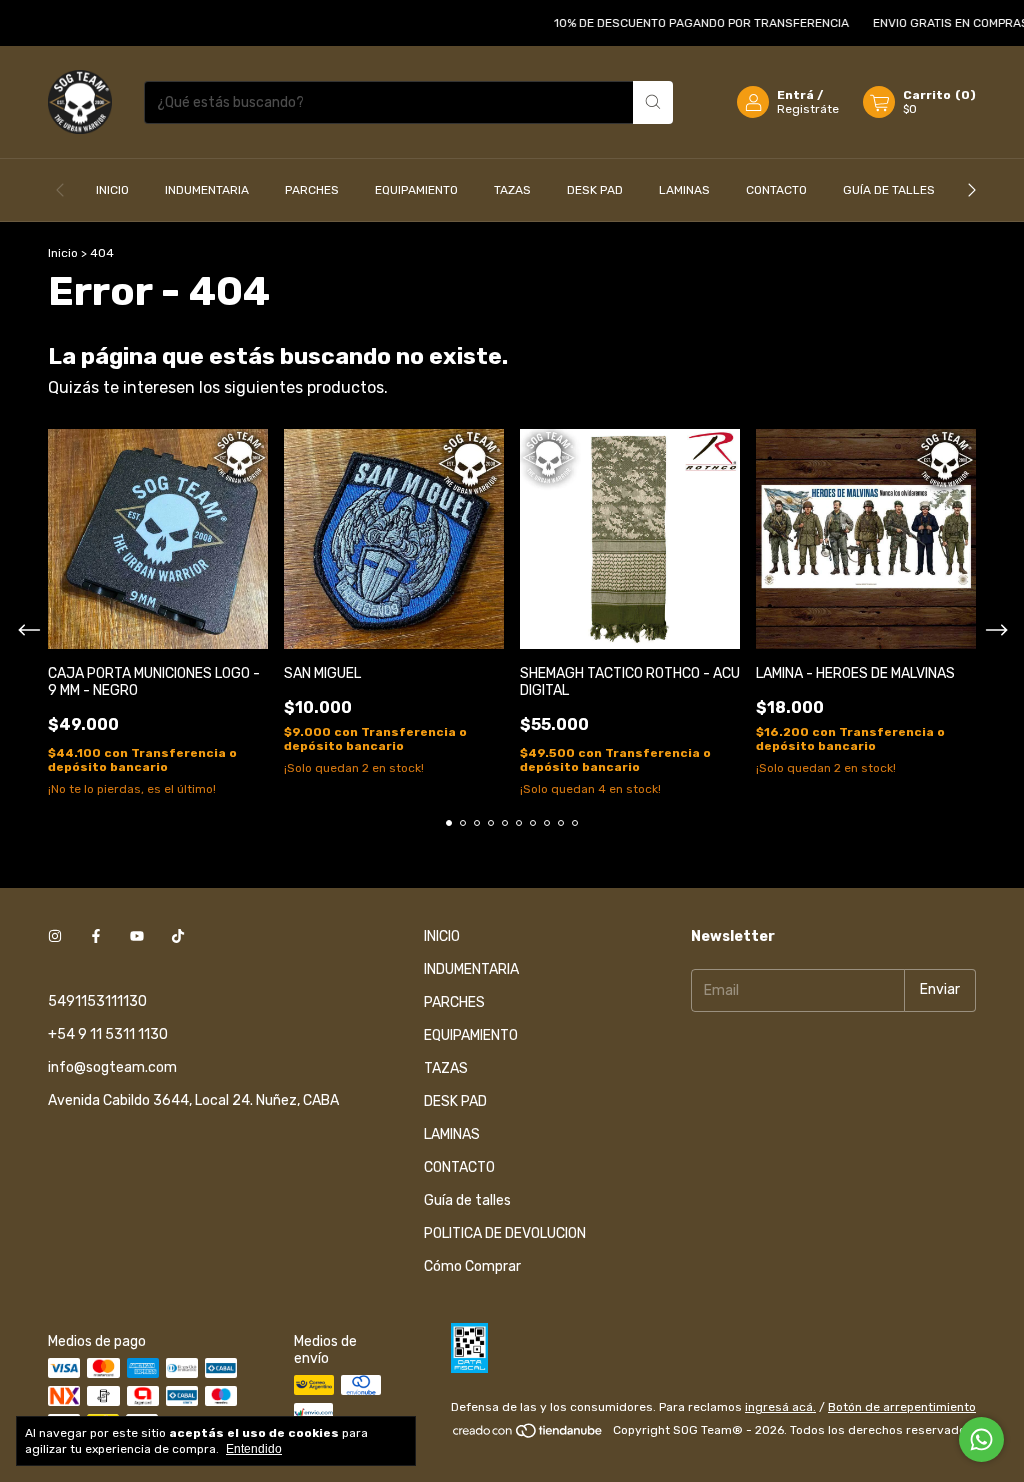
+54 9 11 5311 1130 (108, 1034)
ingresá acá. (780, 1407)
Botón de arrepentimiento (902, 1407)
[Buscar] (653, 102)
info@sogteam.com (112, 1067)
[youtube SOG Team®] (137, 936)
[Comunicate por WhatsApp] (981, 1439)
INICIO (112, 190)
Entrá (795, 95)
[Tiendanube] (528, 1435)
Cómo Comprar (472, 1266)
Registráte (808, 109)
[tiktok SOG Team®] (178, 936)
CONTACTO (776, 190)
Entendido (254, 1449)
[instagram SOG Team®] (55, 936)
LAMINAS (684, 190)
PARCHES (312, 190)
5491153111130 (97, 1001)
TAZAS (512, 190)
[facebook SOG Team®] (96, 936)
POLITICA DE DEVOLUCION (505, 1233)
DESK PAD (595, 190)
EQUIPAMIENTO (416, 190)
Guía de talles (889, 190)
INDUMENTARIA (207, 190)
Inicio (63, 253)
